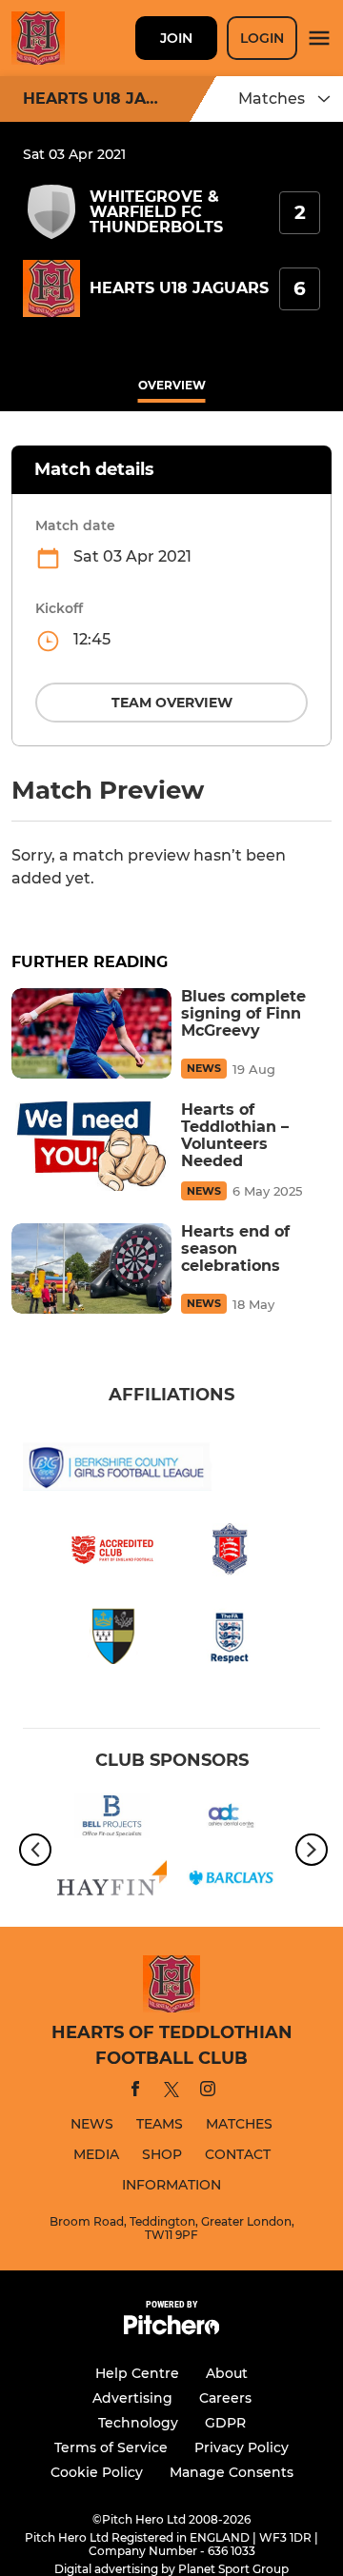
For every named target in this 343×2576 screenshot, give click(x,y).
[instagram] (208, 2092)
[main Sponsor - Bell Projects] (112, 1819)
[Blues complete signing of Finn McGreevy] (91, 1033)
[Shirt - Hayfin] (112, 1881)
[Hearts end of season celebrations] (91, 1268)
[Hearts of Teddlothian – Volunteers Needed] (91, 1147)
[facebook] (135, 2092)
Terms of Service (111, 2447)
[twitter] (171, 2092)
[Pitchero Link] (171, 2330)
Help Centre (137, 2373)
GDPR (225, 2423)
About (227, 2373)
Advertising (132, 2398)
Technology (138, 2423)
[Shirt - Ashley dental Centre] (231, 1819)
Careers (225, 2398)
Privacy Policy (242, 2447)
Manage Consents (232, 2472)
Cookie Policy (97, 2472)
